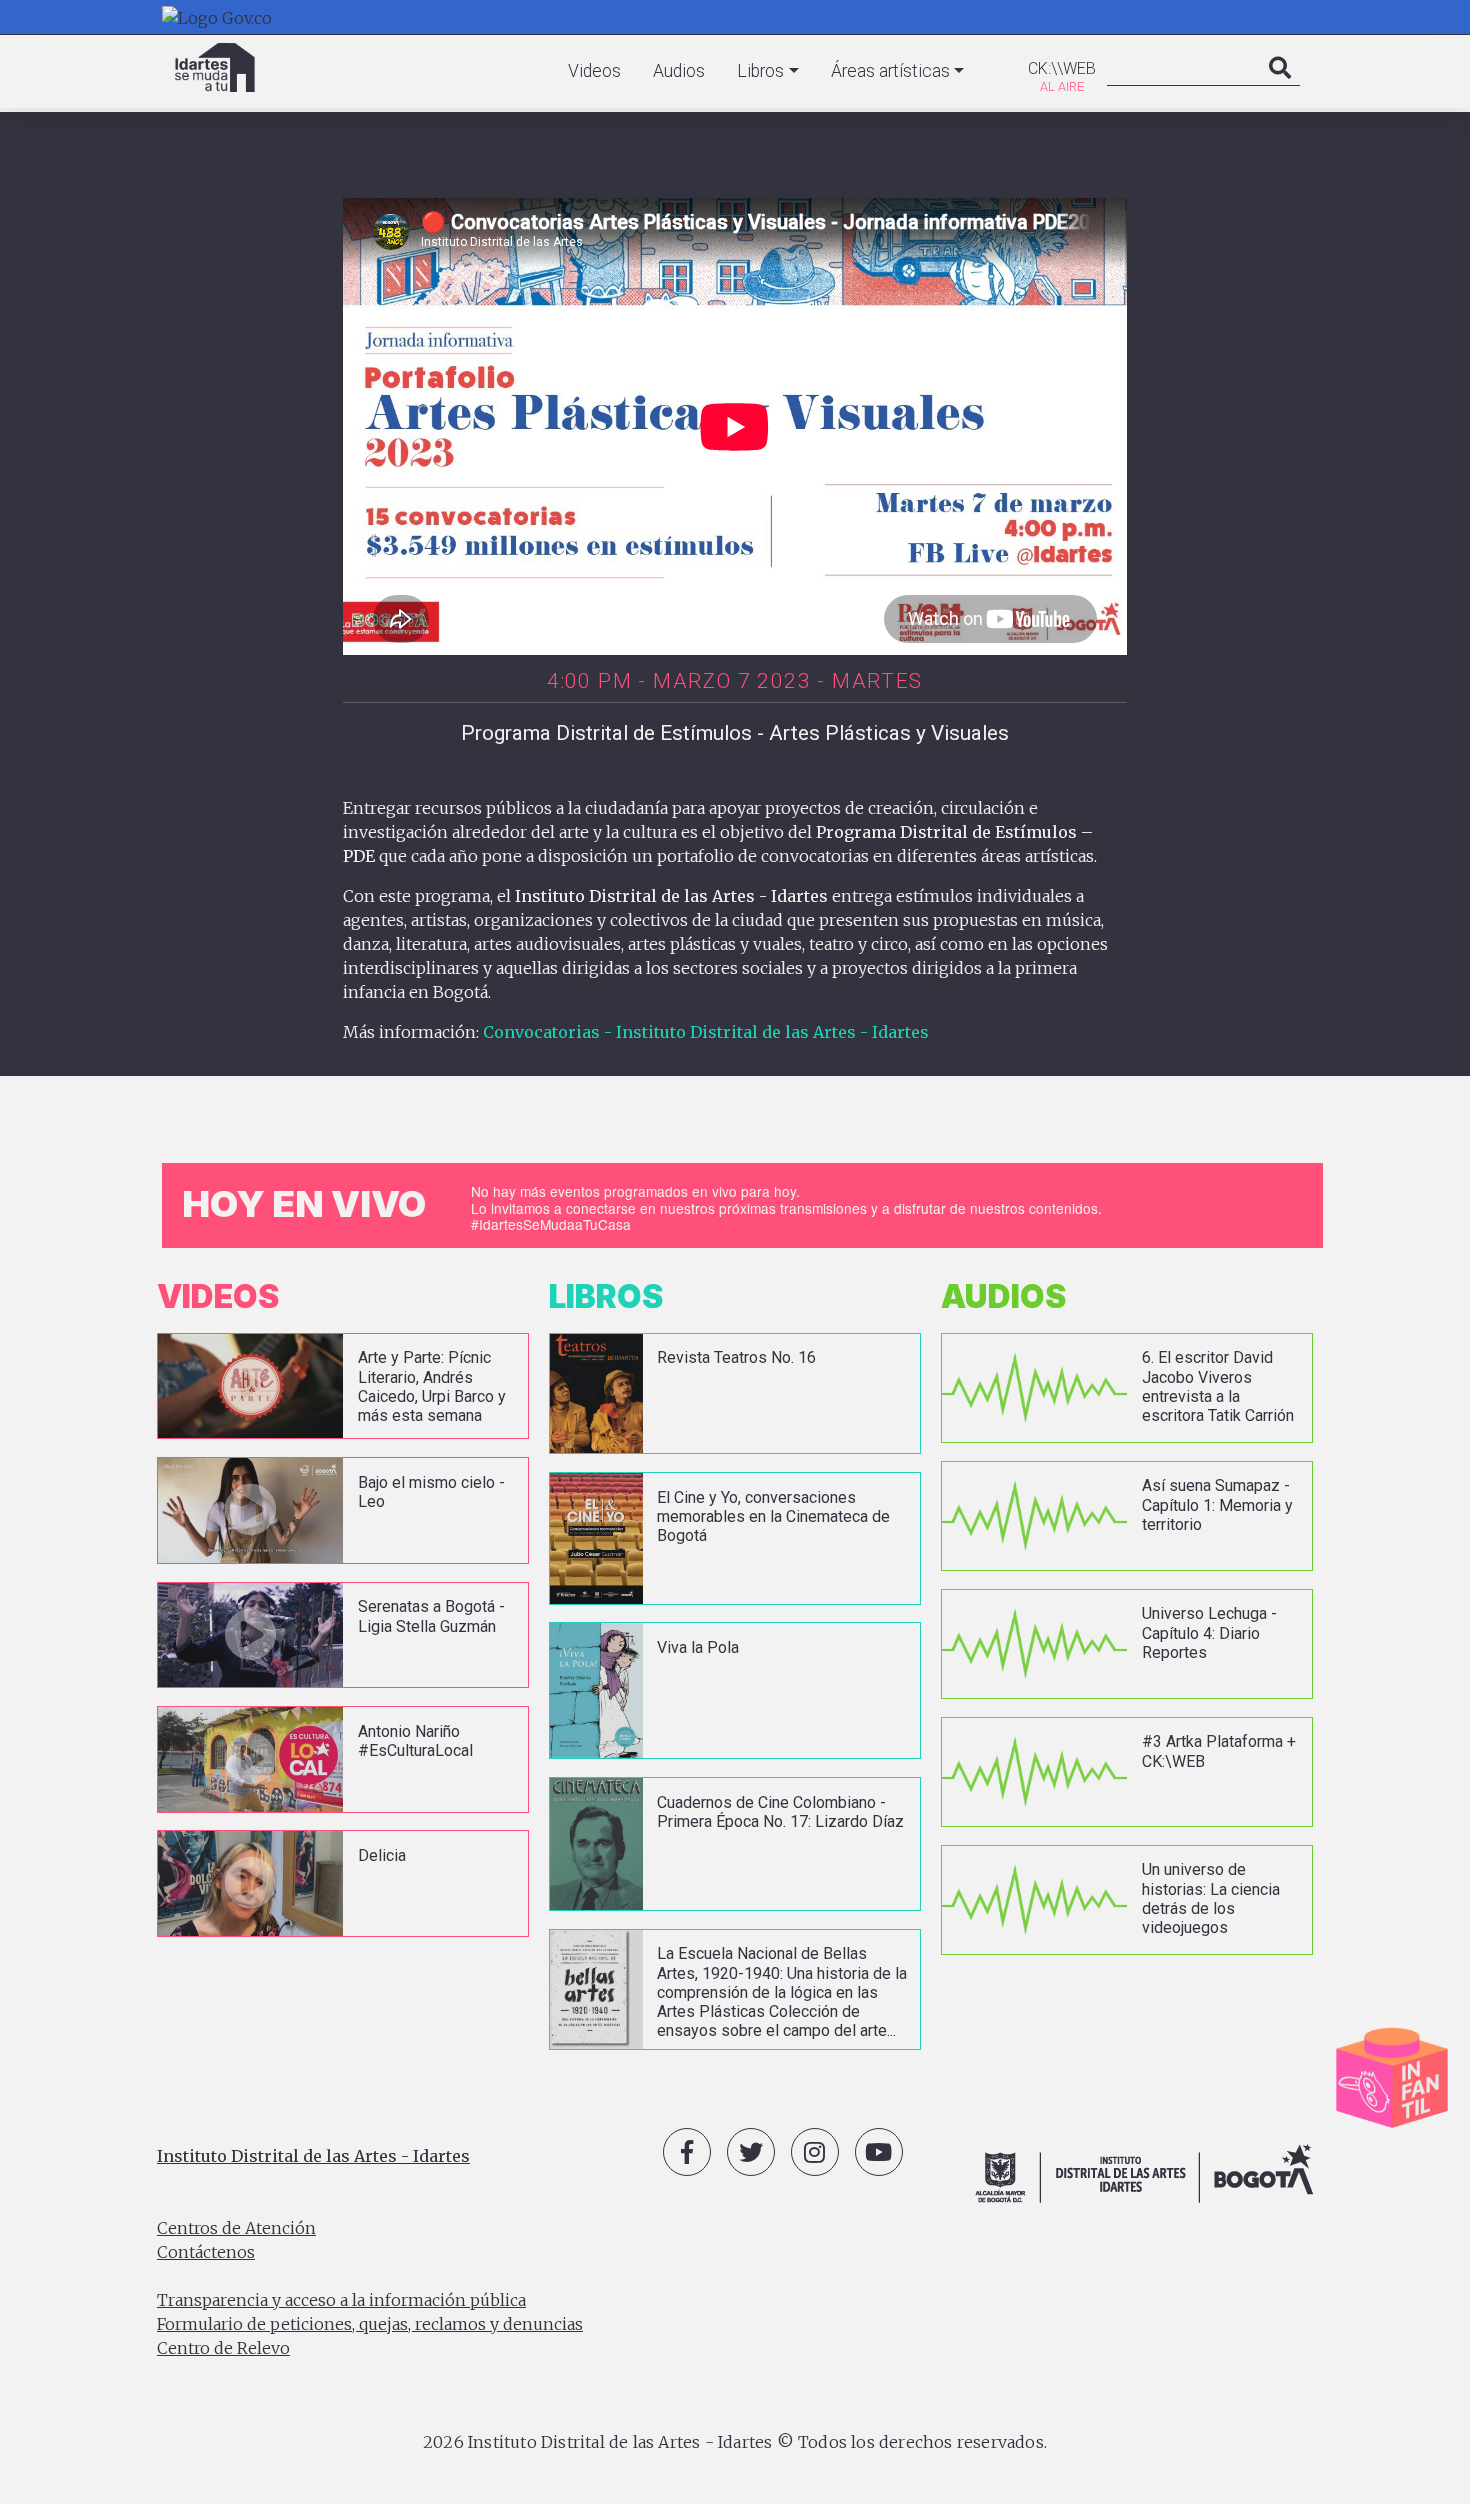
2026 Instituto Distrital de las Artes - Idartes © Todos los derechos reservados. (735, 2442)
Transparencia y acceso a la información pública (341, 2300)
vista (343, 1386)
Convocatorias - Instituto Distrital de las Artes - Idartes (706, 1032)
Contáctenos (206, 2252)
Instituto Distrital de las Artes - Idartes (313, 2156)
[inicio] (215, 67)
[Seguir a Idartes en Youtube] (879, 2152)
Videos (594, 71)
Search (1280, 88)
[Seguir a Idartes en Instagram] (815, 2152)
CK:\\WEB (1062, 68)
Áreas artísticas (890, 71)
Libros (760, 71)
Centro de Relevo (223, 2348)
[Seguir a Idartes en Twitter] (751, 2152)
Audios (679, 71)
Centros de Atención (236, 2228)
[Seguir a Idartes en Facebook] (687, 2152)
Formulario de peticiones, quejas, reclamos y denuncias (370, 2324)
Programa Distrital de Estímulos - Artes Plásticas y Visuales (735, 733)
